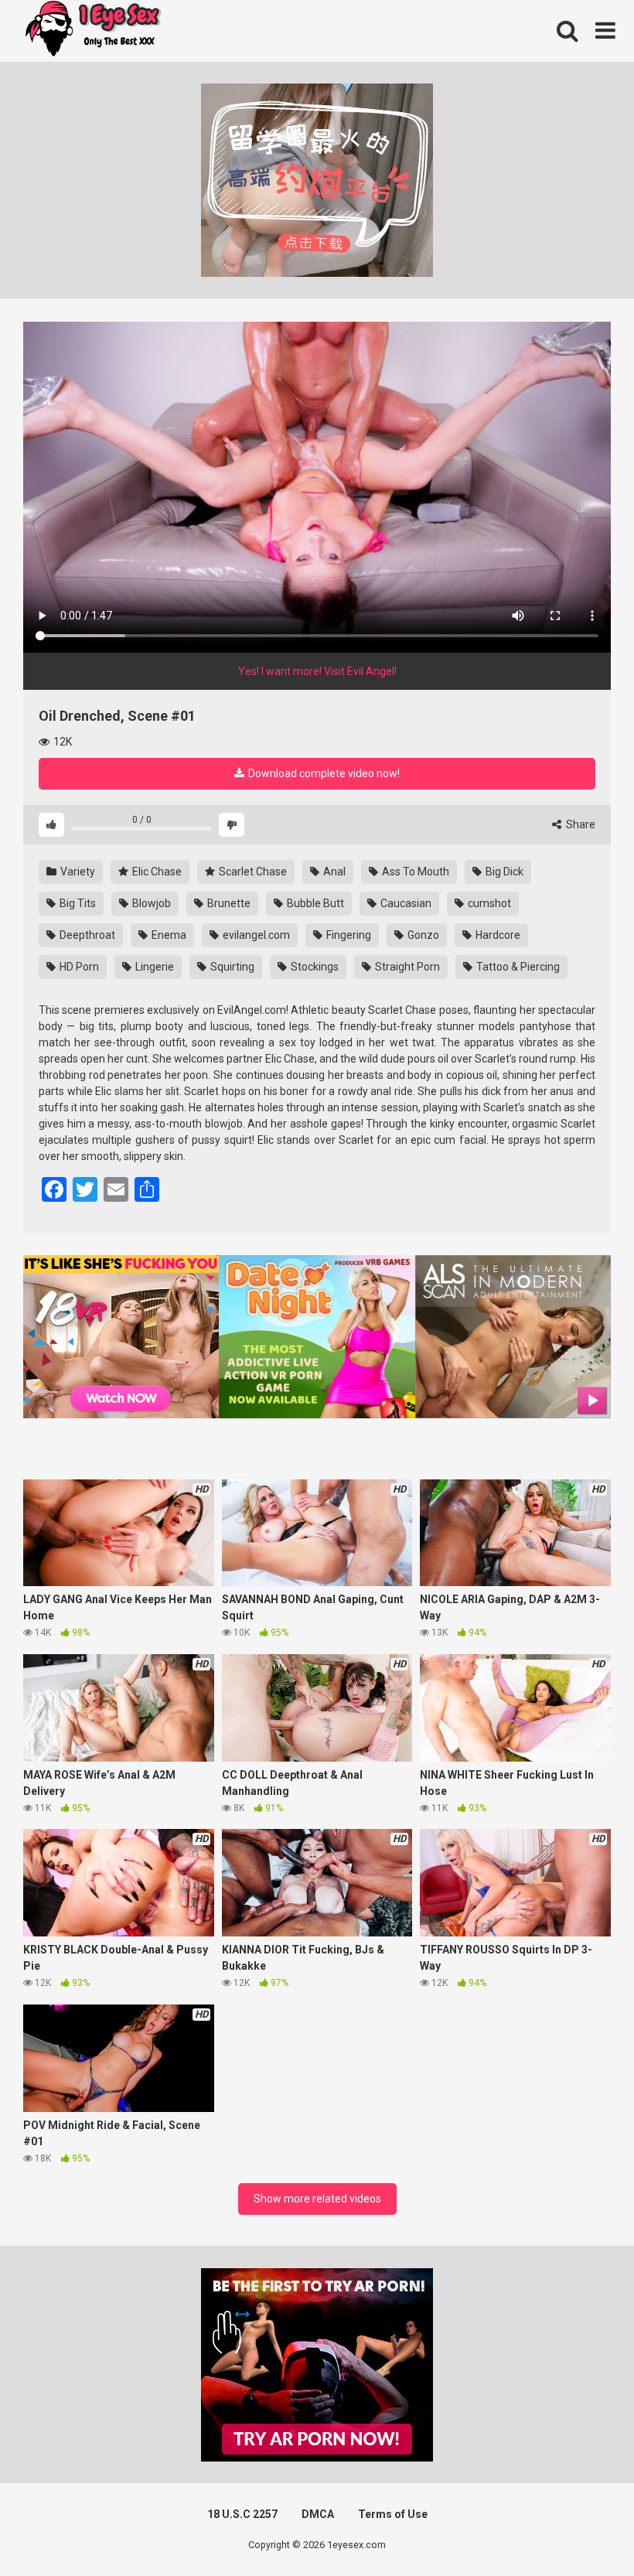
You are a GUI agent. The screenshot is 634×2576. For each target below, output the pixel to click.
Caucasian (405, 903)
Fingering (348, 935)
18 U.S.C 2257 (242, 2514)
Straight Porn (406, 967)
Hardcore (497, 935)
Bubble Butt (314, 903)
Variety (77, 872)
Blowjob (150, 903)
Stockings (314, 967)
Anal (333, 872)
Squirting (231, 967)
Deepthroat (86, 935)
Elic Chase (156, 872)
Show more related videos (317, 2199)
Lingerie (153, 967)
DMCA (318, 2514)
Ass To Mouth (414, 872)
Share (579, 824)
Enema (168, 935)
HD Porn (78, 967)
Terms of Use (393, 2514)
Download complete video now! (323, 773)
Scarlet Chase (252, 872)
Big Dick (503, 872)
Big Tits (77, 903)
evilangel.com (255, 935)
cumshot (488, 903)
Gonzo (422, 935)
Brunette (228, 903)
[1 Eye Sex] (93, 31)
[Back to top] (582, 2529)
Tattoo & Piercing (517, 967)
